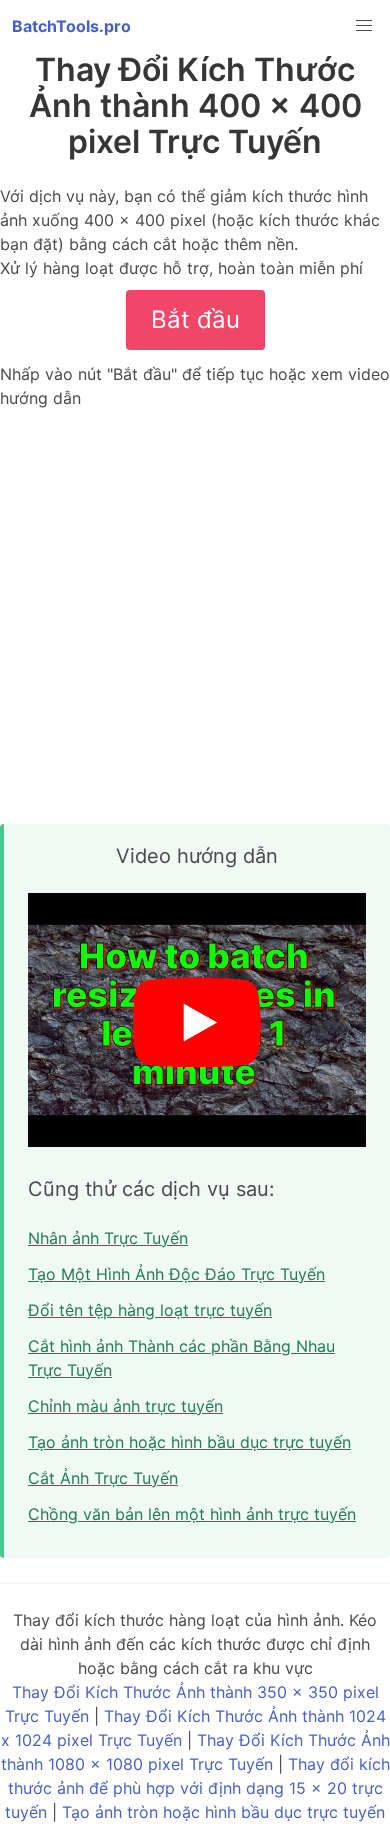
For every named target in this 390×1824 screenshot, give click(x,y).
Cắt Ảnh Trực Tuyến (103, 1478)
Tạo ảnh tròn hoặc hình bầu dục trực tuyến (189, 1442)
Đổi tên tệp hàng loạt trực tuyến (150, 1310)
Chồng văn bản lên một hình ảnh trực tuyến (192, 1514)
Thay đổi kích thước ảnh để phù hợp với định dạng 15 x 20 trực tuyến (197, 1788)
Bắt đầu (195, 319)
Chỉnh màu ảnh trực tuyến (125, 1406)
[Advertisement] (195, 617)
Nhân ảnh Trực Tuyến (108, 1238)
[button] (364, 26)
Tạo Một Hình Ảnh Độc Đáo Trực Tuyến (176, 1274)
